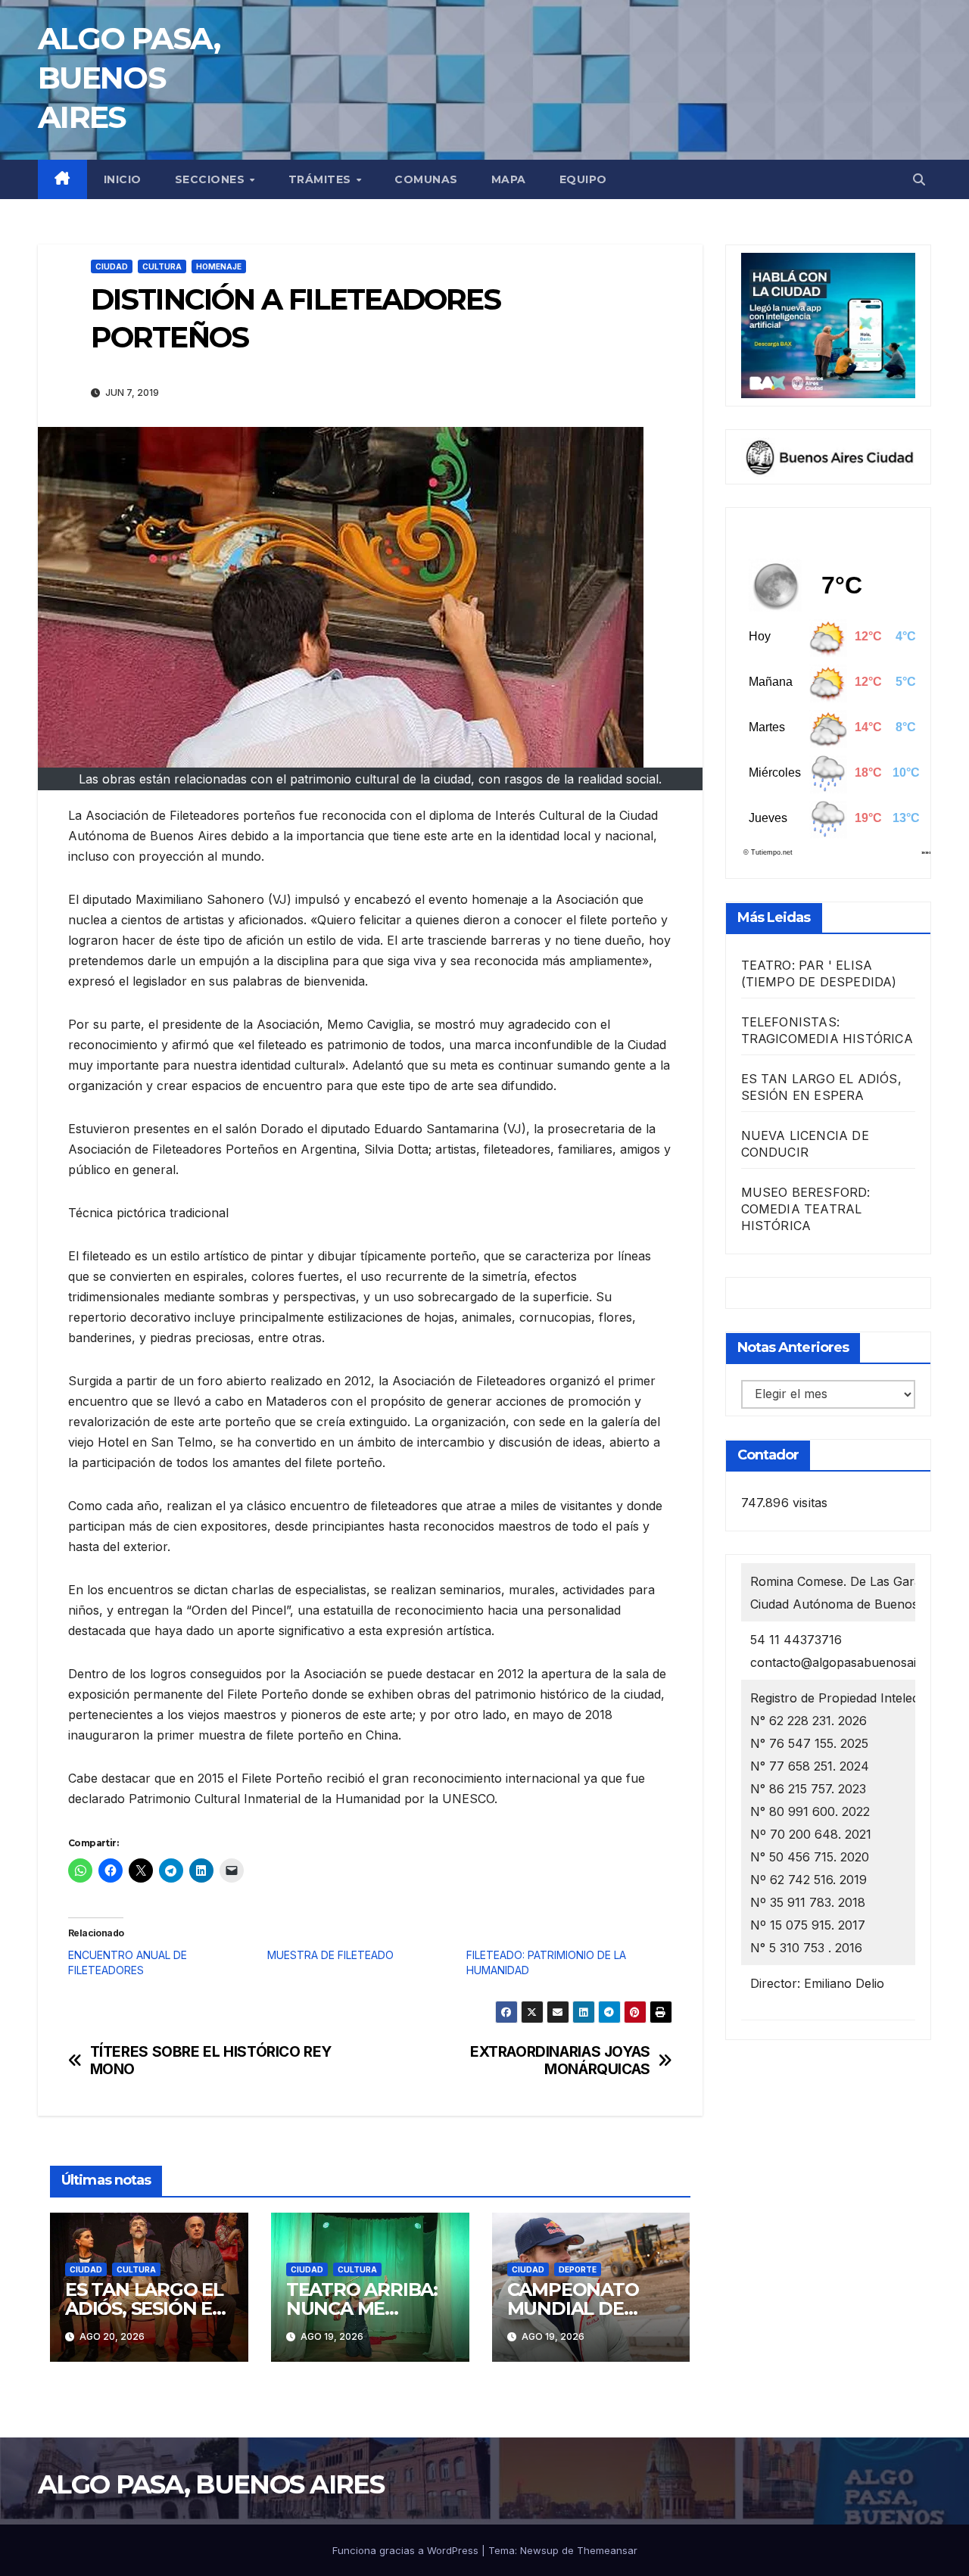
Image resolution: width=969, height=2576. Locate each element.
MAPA (509, 179)
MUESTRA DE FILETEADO (330, 1955)
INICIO (123, 179)
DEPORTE (578, 2269)
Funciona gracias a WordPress (407, 2550)
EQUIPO (583, 179)
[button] (919, 179)
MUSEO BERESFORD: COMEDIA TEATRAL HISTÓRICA (806, 1210)
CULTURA (162, 266)
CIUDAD (112, 266)
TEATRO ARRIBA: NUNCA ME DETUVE (362, 2308)
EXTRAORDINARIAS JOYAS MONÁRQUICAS (560, 2060)
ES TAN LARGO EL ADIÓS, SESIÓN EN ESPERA (146, 2308)
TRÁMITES (322, 179)
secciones (212, 179)
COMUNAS (426, 179)
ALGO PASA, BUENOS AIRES (129, 78)
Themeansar (607, 2550)
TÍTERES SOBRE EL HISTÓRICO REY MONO (211, 2060)
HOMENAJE (219, 266)
